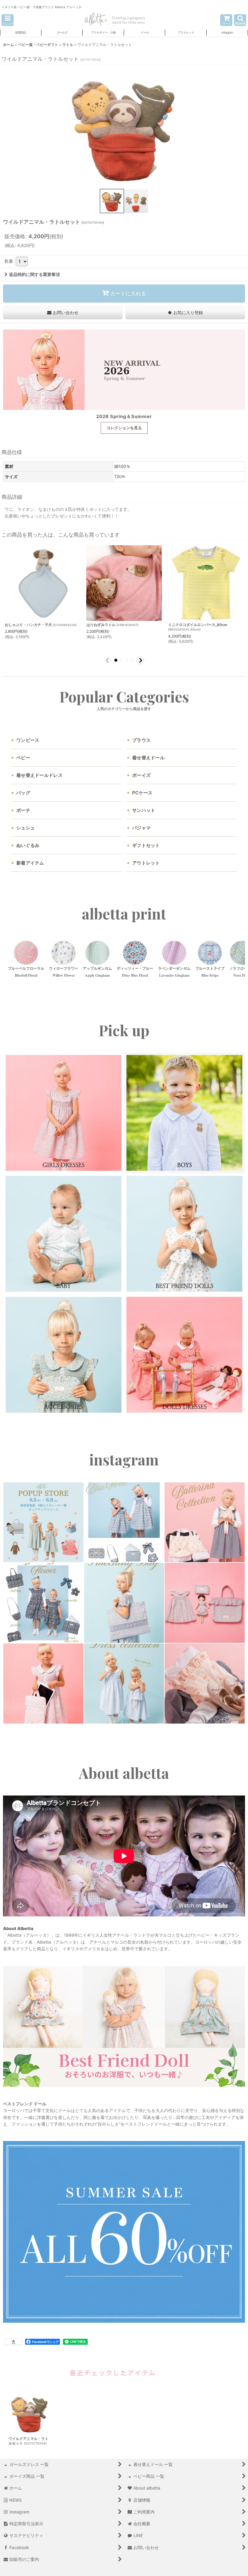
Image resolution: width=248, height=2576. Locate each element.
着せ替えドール (148, 758)
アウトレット (146, 863)
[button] (8, 20)
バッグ (23, 793)
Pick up (124, 1030)
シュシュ (26, 828)
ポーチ (23, 810)
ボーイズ (141, 775)
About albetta (124, 1773)
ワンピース (28, 740)
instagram (124, 1460)
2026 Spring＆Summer (124, 416)
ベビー (23, 758)
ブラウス (141, 740)
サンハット (144, 810)
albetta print (124, 914)
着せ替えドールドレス (39, 775)
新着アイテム (30, 863)
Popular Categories (124, 697)
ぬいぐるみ (28, 845)
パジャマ (141, 828)
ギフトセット (146, 845)
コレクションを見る (124, 428)
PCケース (142, 793)
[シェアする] (13, 2342)
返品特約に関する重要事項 (34, 274)
